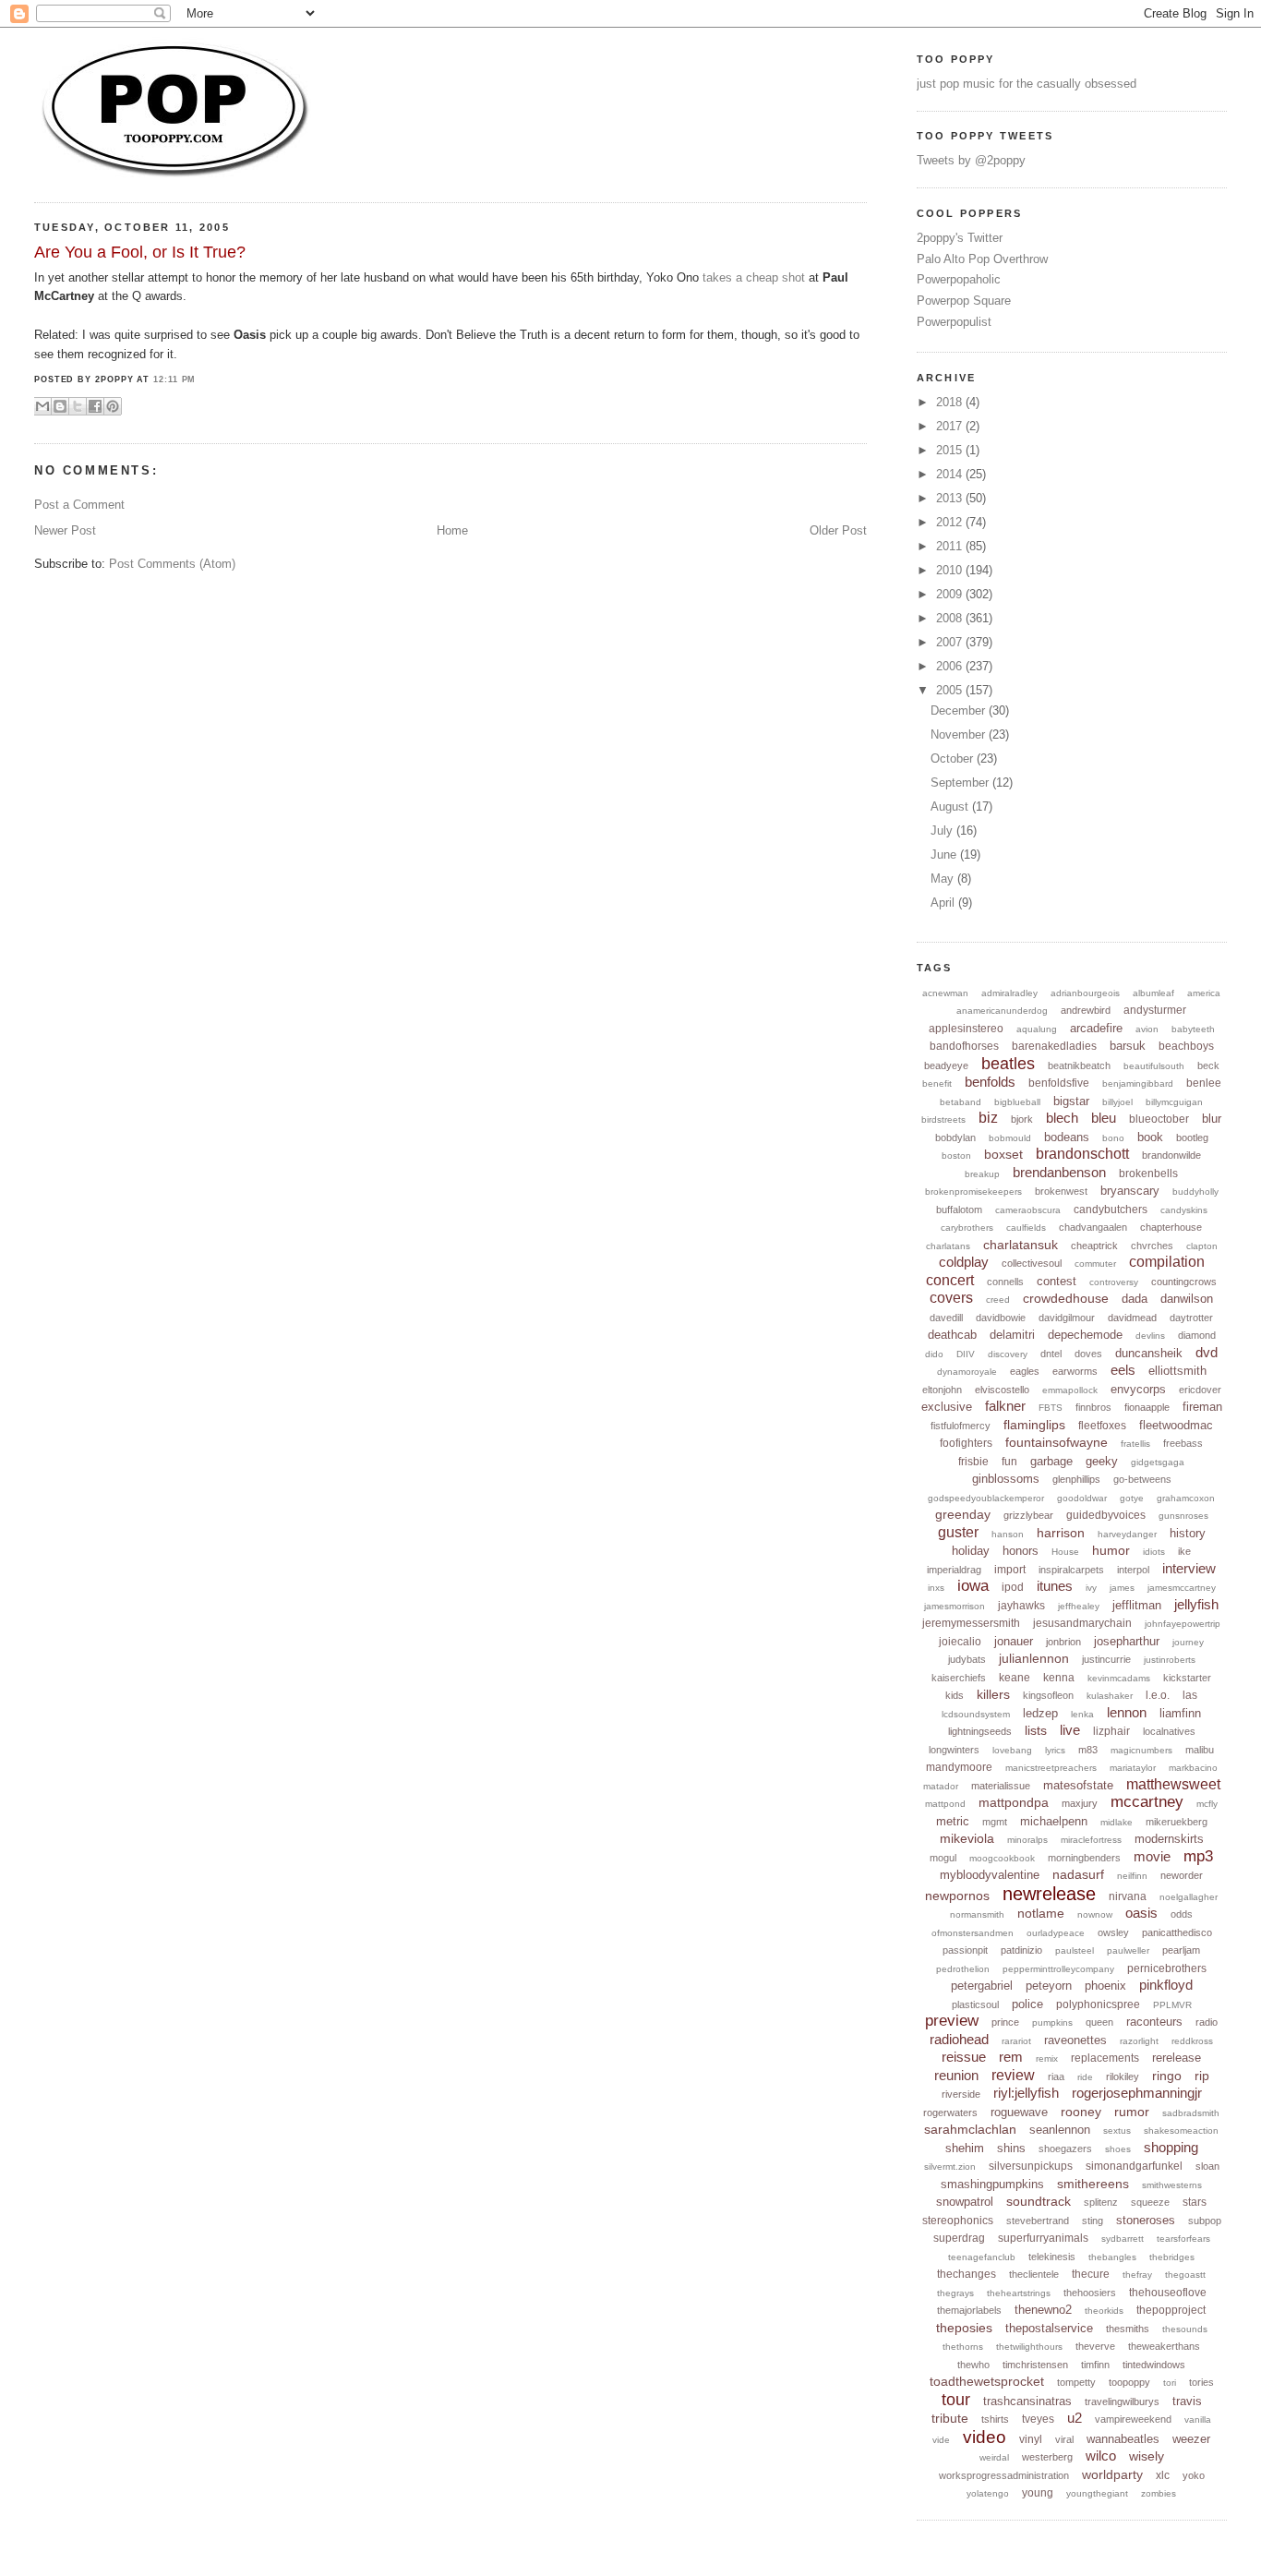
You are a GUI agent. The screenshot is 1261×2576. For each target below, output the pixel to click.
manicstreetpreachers (1051, 1768)
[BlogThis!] (60, 406)
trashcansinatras (1027, 2401)
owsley (1113, 1932)
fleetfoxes (1102, 1426)
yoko (1194, 2475)
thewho (973, 2365)
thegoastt (1185, 2275)
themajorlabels (969, 2310)
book (1150, 1137)
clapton (1202, 1246)
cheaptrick (1094, 1246)
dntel (1051, 1354)
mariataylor (1133, 1768)
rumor (1132, 2112)
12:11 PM (174, 379)
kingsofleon (1048, 1695)
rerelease (1177, 2058)
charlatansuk (1021, 1245)
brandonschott (1082, 1154)
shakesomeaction (1181, 2131)
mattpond (945, 1804)
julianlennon (1034, 1658)
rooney (1081, 2112)
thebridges (1172, 2257)
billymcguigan (1174, 1102)
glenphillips (1076, 1479)
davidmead (1132, 1318)
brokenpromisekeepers (973, 1192)
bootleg (1192, 1138)
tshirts (995, 2419)
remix (1047, 2058)
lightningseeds (980, 1731)
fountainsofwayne (1057, 1442)
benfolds (990, 1082)
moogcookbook (1002, 1858)
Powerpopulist (954, 322)
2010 (951, 570)
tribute (950, 2418)
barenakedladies (1054, 1046)
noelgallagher (1189, 1897)
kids (955, 1695)
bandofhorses (964, 1046)
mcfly (1207, 1804)
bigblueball (1017, 1102)
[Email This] (42, 406)
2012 (951, 522)
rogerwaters (950, 2113)
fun (1009, 1462)
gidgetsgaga (1158, 1462)
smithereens (1093, 2184)
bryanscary (1130, 1191)
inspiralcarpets (1071, 1570)
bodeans (1067, 1137)
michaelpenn (1054, 1821)
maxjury (1080, 1803)
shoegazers (1065, 2149)
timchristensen (1035, 2365)
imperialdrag (954, 1570)
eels (1123, 1370)
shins (1011, 2148)
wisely (1147, 2456)
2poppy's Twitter (960, 238)
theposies (964, 2328)
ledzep (1040, 1713)
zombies (1159, 2493)
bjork (1022, 1119)
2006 (951, 666)
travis (1187, 2401)
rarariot (1016, 2041)
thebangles (1112, 2257)
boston (956, 1156)
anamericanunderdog (1002, 1011)
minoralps (1027, 1840)
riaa (1056, 2076)
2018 (951, 402)
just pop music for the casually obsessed (1027, 84)
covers (951, 1298)
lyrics (1055, 1750)
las (1190, 1695)
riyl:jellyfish (1026, 2093)
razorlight (1139, 2041)
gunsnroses (1183, 1516)
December (960, 710)
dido (934, 1354)
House (1065, 1552)
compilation (1167, 1262)
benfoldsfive (1059, 1083)
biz (988, 1118)
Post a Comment (79, 505)
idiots (1154, 1552)
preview (952, 2021)
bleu (1104, 1118)
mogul (943, 1858)
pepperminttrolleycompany (1058, 1969)
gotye (1132, 1498)
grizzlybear (1028, 1515)
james (1122, 1588)
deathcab (952, 1335)
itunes (1055, 1586)
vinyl (1031, 2439)
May (944, 879)
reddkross (1192, 2041)
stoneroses (1146, 2220)
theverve (1095, 2346)
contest (1057, 1281)
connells (1005, 1282)
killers (993, 1694)
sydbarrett (1123, 2239)
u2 (1075, 2418)
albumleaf (1153, 993)
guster (958, 1532)
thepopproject (1171, 2310)
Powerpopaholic (959, 279)
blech (1062, 1118)
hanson (1008, 1534)
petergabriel (982, 1986)
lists (1036, 1730)
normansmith (977, 1914)
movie (1152, 1856)
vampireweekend (1133, 2419)
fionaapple (1147, 1407)
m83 (1088, 1750)
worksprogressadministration (1004, 2475)
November (960, 734)
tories (1201, 2382)
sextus (1117, 2131)
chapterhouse (1171, 1227)
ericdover (1200, 1390)
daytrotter (1191, 1318)
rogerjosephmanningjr (1137, 2093)
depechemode (1085, 1335)
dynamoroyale (967, 1372)
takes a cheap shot (754, 277)
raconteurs (1154, 2022)
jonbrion (1063, 1642)
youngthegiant (1097, 2493)
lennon (1127, 1712)
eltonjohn (942, 1390)
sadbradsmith (1191, 2113)
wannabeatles (1123, 2439)
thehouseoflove (1168, 2293)
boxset (1003, 1154)
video (985, 2437)
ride (1085, 2077)
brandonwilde (1171, 1155)
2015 (951, 450)
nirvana (1128, 1896)
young (1038, 2493)
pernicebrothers (1167, 1968)
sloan (1207, 2166)
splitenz (1101, 2202)
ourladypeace (1056, 1933)
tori (1170, 2383)
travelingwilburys (1122, 2401)
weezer (1191, 2439)
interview (1189, 1568)
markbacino (1193, 1768)
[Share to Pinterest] (113, 406)
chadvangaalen (1093, 1227)
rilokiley (1123, 2076)
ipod (1013, 1587)
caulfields (1026, 1228)
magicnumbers (1141, 1750)
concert (950, 1280)
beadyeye (946, 1065)
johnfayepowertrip (1183, 1624)
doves (1088, 1354)
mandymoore (959, 1767)
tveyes (1038, 2419)
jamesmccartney (1182, 1588)
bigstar (1071, 1101)
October (954, 758)
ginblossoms (1006, 1479)
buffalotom (959, 1210)
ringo (1167, 2076)
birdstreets (943, 1119)
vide (941, 2440)
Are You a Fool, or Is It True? (140, 252)
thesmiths (1128, 2329)
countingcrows (1184, 1282)
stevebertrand (1038, 2221)
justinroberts (1170, 1660)
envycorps (1138, 1389)
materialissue (1001, 1786)
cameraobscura (1028, 1210)
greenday (963, 1514)
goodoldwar (1082, 1498)
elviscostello (1002, 1390)
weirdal (994, 2457)
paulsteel (1075, 1950)
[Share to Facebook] (95, 406)
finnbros (1093, 1407)
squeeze (1150, 2202)
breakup (982, 1174)
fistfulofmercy (961, 1426)
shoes (1118, 2149)
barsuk (1128, 1046)
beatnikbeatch (1079, 1065)
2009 (951, 594)
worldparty (1112, 2474)
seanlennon (1060, 2130)
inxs (936, 1588)
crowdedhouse (1066, 1298)
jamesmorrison (955, 1606)
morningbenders (1084, 1858)
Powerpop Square (964, 301)
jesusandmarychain (1082, 1623)
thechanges (967, 2274)
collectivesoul (1032, 1263)
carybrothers (967, 1228)
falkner (1005, 1406)
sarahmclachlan (970, 2129)
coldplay (964, 1262)
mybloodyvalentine (990, 1875)
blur (1212, 1119)
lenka (1082, 1714)
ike (1184, 1551)
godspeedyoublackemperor (986, 1498)
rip (1202, 2076)
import (1010, 1570)
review (1013, 2075)
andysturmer (1155, 1010)
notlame (1041, 1913)
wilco (1101, 2456)
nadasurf (1078, 1874)
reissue (964, 2057)
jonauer (1014, 1641)
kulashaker (1110, 1696)
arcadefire (1096, 1028)
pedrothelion (963, 1969)
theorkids (1104, 2311)
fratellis (1135, 1444)
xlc (1163, 2475)
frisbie (973, 1462)
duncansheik (1149, 1353)
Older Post (838, 530)
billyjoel (1117, 1102)
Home (452, 530)
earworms (1075, 1371)
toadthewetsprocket (987, 2381)
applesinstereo (966, 1029)
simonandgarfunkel (1134, 2166)
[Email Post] (127, 405)
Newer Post (65, 530)
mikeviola (967, 1838)
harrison (1061, 1533)
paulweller (1128, 1950)
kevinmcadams (1119, 1678)
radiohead (959, 2039)
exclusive (947, 1407)
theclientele (1034, 2274)
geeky (1102, 1461)
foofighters (966, 1443)
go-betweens (1142, 1479)
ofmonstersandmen (973, 1933)
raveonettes (1075, 2040)
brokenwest (1061, 1191)
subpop (1205, 2221)
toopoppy (1129, 2382)
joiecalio (960, 1642)
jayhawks (1021, 1606)
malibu (1200, 1750)
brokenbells (1148, 1174)
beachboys (1186, 1046)
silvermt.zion (950, 2167)
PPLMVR (1172, 2005)
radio (1207, 2022)
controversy (1114, 1282)
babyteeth (1193, 1029)
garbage (1051, 1461)
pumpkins (1052, 2022)
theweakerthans (1164, 2346)
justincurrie (1106, 1659)
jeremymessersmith (971, 1623)
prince (1005, 2022)
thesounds (1185, 2329)
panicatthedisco (1177, 1932)
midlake (1117, 1822)
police (1027, 2004)
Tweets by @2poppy (971, 160)
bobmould (1010, 1138)
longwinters (954, 1750)
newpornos (957, 1896)
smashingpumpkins (992, 2184)
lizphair (1111, 1731)
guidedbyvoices (1106, 1515)
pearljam (1181, 1950)
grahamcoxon (1186, 1498)
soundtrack (1039, 2201)
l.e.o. (1158, 1695)
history (1188, 1533)
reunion (956, 2075)
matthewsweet (1173, 1784)
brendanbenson (1059, 1172)
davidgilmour (1067, 1318)
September (961, 782)
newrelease (1049, 1894)
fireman (1202, 1407)
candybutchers (1111, 1210)
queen (1099, 2022)
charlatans (948, 1246)
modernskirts (1169, 1839)
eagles (1025, 1371)
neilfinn (1132, 1876)
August (951, 807)
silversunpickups (1031, 2166)
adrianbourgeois (1085, 993)
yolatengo (988, 2493)
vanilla (1198, 2420)
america (1204, 993)
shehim (965, 2148)
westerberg (1047, 2457)
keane (1015, 1678)
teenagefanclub (982, 2257)
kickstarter (1187, 1678)
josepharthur (1127, 1641)
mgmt (995, 1822)
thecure (1091, 2274)
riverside (961, 2094)
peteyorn (1049, 1986)
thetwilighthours (1029, 2347)
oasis (1141, 1913)
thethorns (963, 2347)
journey (1188, 1642)
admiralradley (1009, 993)
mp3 (1198, 1856)
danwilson (1187, 1299)
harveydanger (1127, 1534)
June (945, 855)
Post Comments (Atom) (172, 564)
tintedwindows (1154, 2365)
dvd (1207, 1352)
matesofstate (1078, 1785)
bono (1113, 1138)
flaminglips (1034, 1425)
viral (1064, 2439)
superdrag (959, 2238)
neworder (1182, 1875)
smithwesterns (1172, 2185)
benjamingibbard (1138, 1083)
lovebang (1012, 1750)
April (944, 903)
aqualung (1037, 1029)
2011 (951, 546)
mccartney (1147, 1802)
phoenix (1105, 1986)
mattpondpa (1014, 1802)
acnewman (945, 993)
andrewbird (1086, 1010)
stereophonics (958, 2221)
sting (1093, 2221)
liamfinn (1180, 1713)
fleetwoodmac (1176, 1425)
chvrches (1152, 1246)
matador (941, 1786)
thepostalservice (1049, 2328)
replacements (1105, 2058)
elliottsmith (1177, 1371)
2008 (951, 618)
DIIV (966, 1354)
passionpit (965, 1950)
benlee (1204, 1083)
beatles (1008, 1064)
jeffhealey (1079, 1606)
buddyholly (1195, 1192)
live (1070, 1730)
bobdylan (955, 1138)
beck (1208, 1065)
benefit (937, 1083)
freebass (1183, 1443)
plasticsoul (975, 2004)
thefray (1137, 2275)
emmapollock (1070, 1390)
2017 (951, 426)
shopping (1171, 2147)
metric (953, 1821)
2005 (951, 690)
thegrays (955, 2293)
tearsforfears (1183, 2239)
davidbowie (1001, 1318)
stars (1195, 2202)
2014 (951, 474)
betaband (961, 1102)
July (943, 831)
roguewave (1019, 2112)
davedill (946, 1318)
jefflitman (1137, 1605)
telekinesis (1052, 2257)
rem (1011, 2057)
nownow (1095, 1914)
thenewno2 (1043, 2310)
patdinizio (1021, 1950)
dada (1135, 1299)
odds (1182, 1914)
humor (1111, 1550)
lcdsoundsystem (976, 1714)
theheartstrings (1019, 2293)
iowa (973, 1586)
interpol (1133, 1570)
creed (998, 1300)
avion (1147, 1029)
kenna (1059, 1678)
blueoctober (1159, 1119)
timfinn (1095, 2365)
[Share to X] (78, 406)
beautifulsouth (1154, 1066)
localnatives (1169, 1731)
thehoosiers (1090, 2293)
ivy (1091, 1588)
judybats (967, 1659)
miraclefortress (1091, 1840)
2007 (951, 642)
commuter (1095, 1264)
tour (956, 2400)
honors (1021, 1551)
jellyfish (1196, 1604)
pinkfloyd (1166, 1985)
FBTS (1051, 1408)
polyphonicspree (1098, 2004)
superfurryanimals (1043, 2238)
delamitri (1012, 1335)
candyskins (1184, 1210)
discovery (1008, 1354)
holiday (971, 1551)
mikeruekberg (1177, 1822)
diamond (1197, 1335)
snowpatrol (965, 2202)
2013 (951, 498)
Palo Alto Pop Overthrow (982, 259)
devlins (1150, 1336)
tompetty (1076, 2382)
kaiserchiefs (959, 1678)
